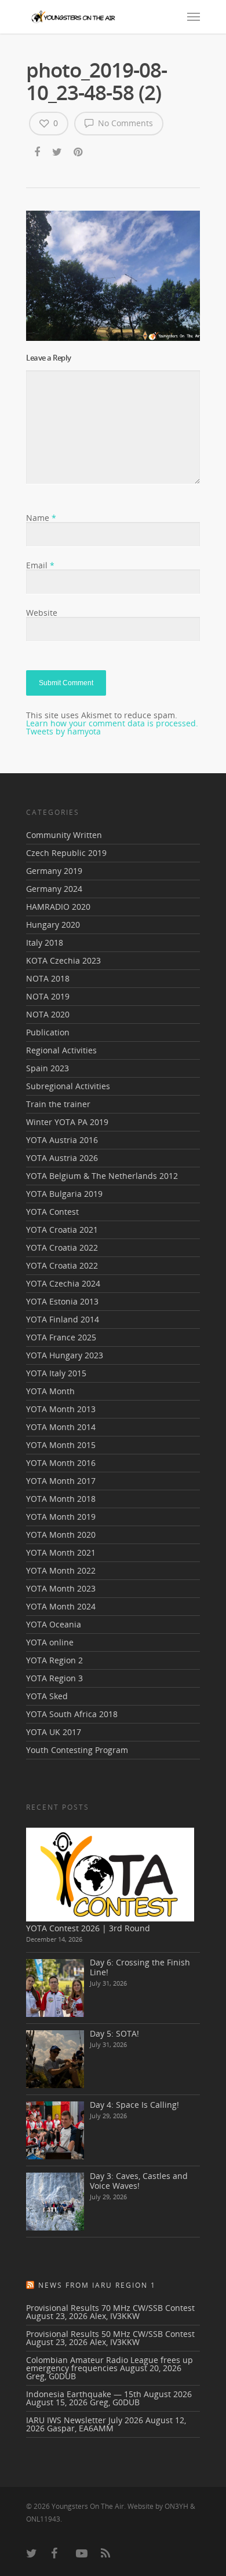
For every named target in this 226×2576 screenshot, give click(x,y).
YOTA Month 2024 (61, 1606)
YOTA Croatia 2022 (62, 1247)
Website (42, 613)
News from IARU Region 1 (97, 2285)
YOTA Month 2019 (61, 1517)
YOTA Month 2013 (61, 1409)
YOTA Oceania (54, 1624)
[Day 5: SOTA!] (55, 2059)
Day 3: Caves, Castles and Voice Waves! (139, 2181)
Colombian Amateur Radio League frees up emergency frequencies (110, 2364)
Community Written (64, 836)
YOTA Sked (47, 1696)
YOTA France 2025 (61, 1337)
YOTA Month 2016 (61, 1463)
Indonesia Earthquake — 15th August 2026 (109, 2394)
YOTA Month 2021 (61, 1552)
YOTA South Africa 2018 (72, 1714)
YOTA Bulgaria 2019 (64, 1194)
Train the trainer (58, 1104)
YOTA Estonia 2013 (62, 1301)
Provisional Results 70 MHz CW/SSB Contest (110, 2308)
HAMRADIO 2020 (58, 907)
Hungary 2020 (53, 925)
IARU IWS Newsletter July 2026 (85, 2420)
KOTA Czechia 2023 (63, 960)
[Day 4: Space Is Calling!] (55, 2130)
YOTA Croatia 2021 (62, 1230)
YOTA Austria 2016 (62, 1140)
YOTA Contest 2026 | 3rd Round (88, 1928)
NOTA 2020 (48, 1014)
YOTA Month (50, 1391)
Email (40, 565)
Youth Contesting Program (77, 1750)
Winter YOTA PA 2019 (67, 1122)
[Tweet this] (58, 153)
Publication (48, 1032)
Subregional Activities (68, 1086)
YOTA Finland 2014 (63, 1319)
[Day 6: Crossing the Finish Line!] (55, 1988)
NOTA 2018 (48, 978)
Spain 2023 (48, 1068)
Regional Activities (61, 1050)
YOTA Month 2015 (61, 1445)
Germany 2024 (54, 889)
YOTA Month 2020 (61, 1535)
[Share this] (38, 153)
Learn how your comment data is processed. (112, 723)
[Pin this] (79, 153)
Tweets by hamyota (63, 731)
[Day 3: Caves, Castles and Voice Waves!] (55, 2202)
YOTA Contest (52, 1212)
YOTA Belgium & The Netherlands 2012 (102, 1176)
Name (41, 518)
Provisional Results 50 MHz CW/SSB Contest (110, 2334)
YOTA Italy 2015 (56, 1373)
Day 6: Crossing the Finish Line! (140, 1967)
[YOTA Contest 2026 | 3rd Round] (110, 1874)
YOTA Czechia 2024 (63, 1283)
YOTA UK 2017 (54, 1732)
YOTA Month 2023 (61, 1588)
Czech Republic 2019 (66, 853)
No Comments (124, 123)
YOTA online (50, 1642)
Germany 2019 (54, 871)
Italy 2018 (45, 942)
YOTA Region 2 (54, 1660)
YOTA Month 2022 (61, 1570)
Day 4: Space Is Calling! (134, 2105)
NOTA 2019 (48, 996)
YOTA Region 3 (54, 1678)
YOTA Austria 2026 (62, 1158)
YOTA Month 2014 (61, 1427)
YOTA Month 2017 (61, 1481)
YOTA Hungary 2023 (65, 1355)
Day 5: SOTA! (114, 2033)
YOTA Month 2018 (61, 1499)
